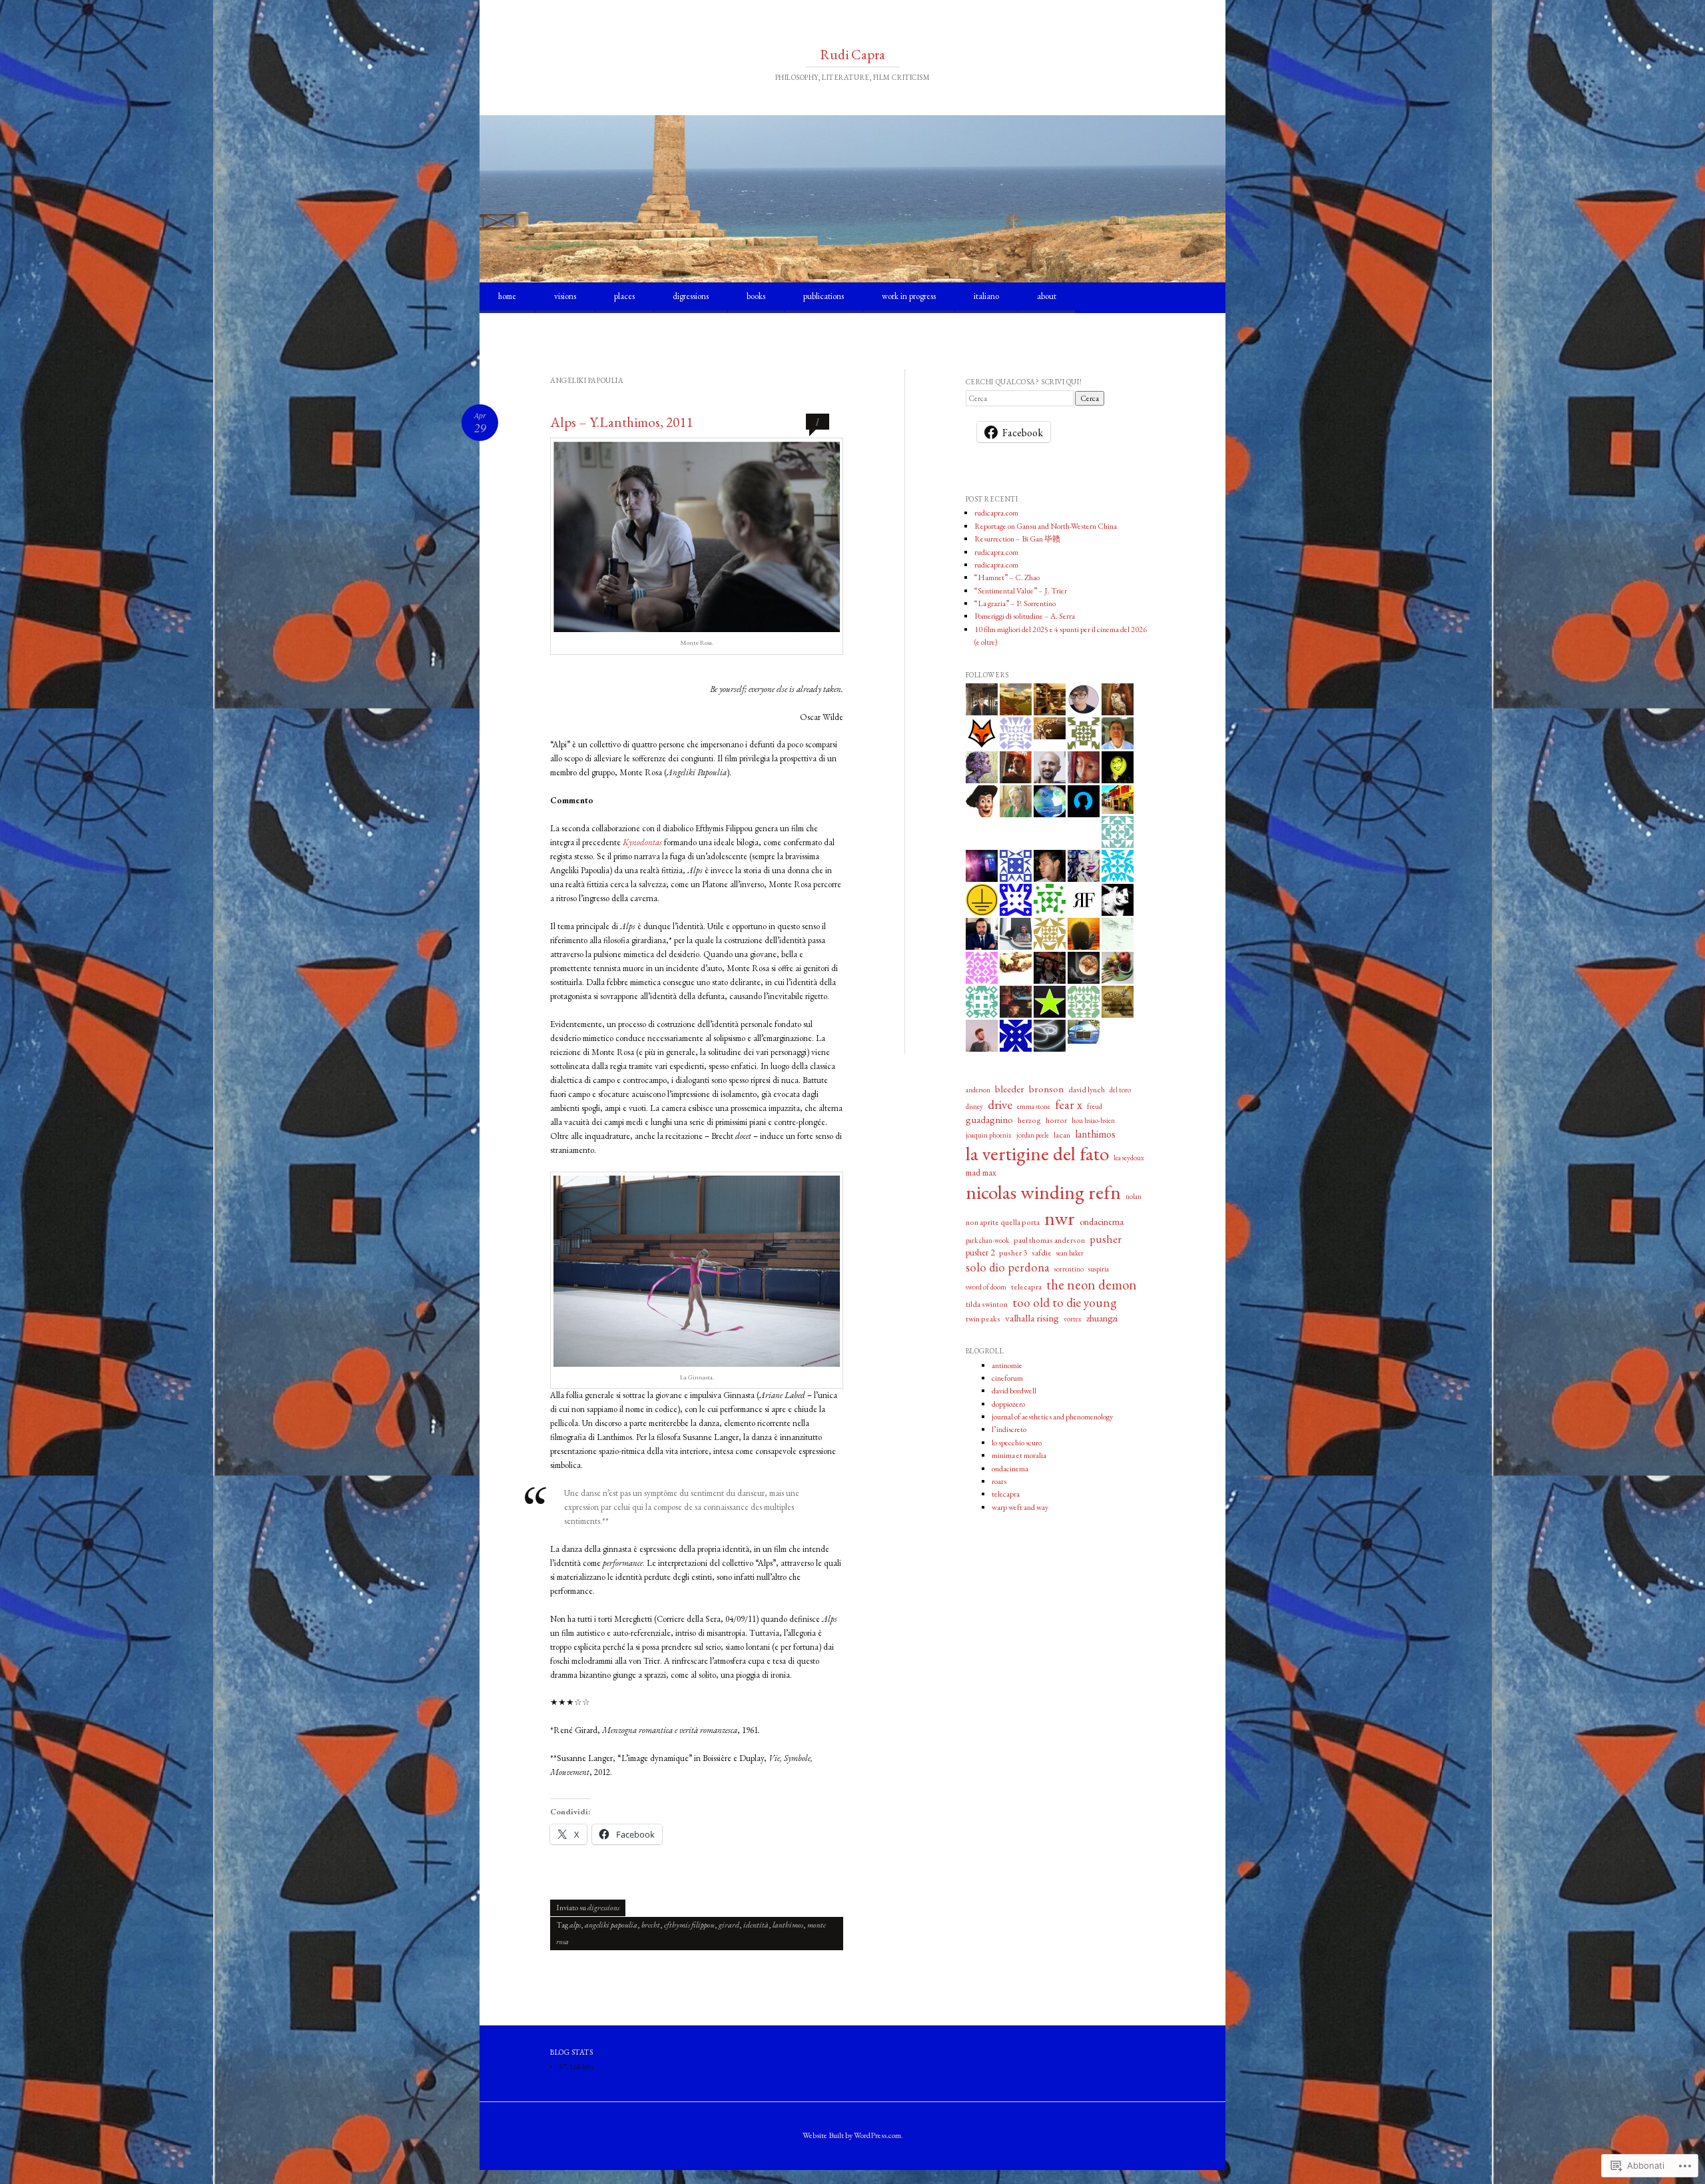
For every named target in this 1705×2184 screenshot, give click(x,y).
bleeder (1010, 1089)
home (507, 296)
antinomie (1007, 1365)
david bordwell (1014, 1391)
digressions (691, 296)
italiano (986, 296)
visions (565, 296)
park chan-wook (987, 1240)
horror (1056, 1120)
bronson (1046, 1089)
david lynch (1087, 1090)
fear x (1069, 1104)
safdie (1042, 1253)
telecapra (1026, 1287)
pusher (1106, 1239)
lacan (1062, 1135)
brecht (651, 1925)
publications (824, 296)
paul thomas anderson (1049, 1240)
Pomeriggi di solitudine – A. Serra (1025, 616)
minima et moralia (1019, 1455)
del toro (1120, 1090)
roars (999, 1481)
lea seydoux (1129, 1158)
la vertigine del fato (1037, 1154)
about (1047, 296)
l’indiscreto (1009, 1429)
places (624, 296)
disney (974, 1106)
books (756, 296)
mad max (981, 1173)
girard (729, 1925)
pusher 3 (1013, 1253)
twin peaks (983, 1319)
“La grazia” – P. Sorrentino (1015, 603)
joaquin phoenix (989, 1135)
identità (756, 1925)
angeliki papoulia (611, 1925)
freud (1095, 1106)
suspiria (1099, 1269)
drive (1000, 1105)
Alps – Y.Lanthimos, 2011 (621, 422)
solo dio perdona (1008, 1267)
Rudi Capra (852, 54)
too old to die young (1065, 1302)
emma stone (1034, 1106)
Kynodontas (642, 842)
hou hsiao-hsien (1093, 1120)
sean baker (1070, 1253)
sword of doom (986, 1287)
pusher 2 (980, 1253)
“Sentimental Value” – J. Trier (1021, 591)
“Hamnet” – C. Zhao (1007, 577)
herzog (1029, 1120)
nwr (1060, 1218)
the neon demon (1092, 1284)
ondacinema (1102, 1222)
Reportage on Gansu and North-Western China (1046, 526)
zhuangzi (1102, 1318)
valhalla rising (1032, 1318)
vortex (1073, 1319)
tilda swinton (987, 1304)
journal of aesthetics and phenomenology (1052, 1417)
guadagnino (989, 1120)
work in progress (909, 296)
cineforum (1007, 1378)
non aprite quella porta (1003, 1222)
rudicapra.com (996, 513)
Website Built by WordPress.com (852, 2135)
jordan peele (1033, 1135)
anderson (978, 1090)
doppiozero (1008, 1404)
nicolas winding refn (1043, 1192)
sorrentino (1069, 1269)
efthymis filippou (689, 1925)
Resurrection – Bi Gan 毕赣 (1017, 539)
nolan (1134, 1196)
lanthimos (788, 1925)
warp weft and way (1020, 1507)
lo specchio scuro (1017, 1443)
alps (575, 1925)
